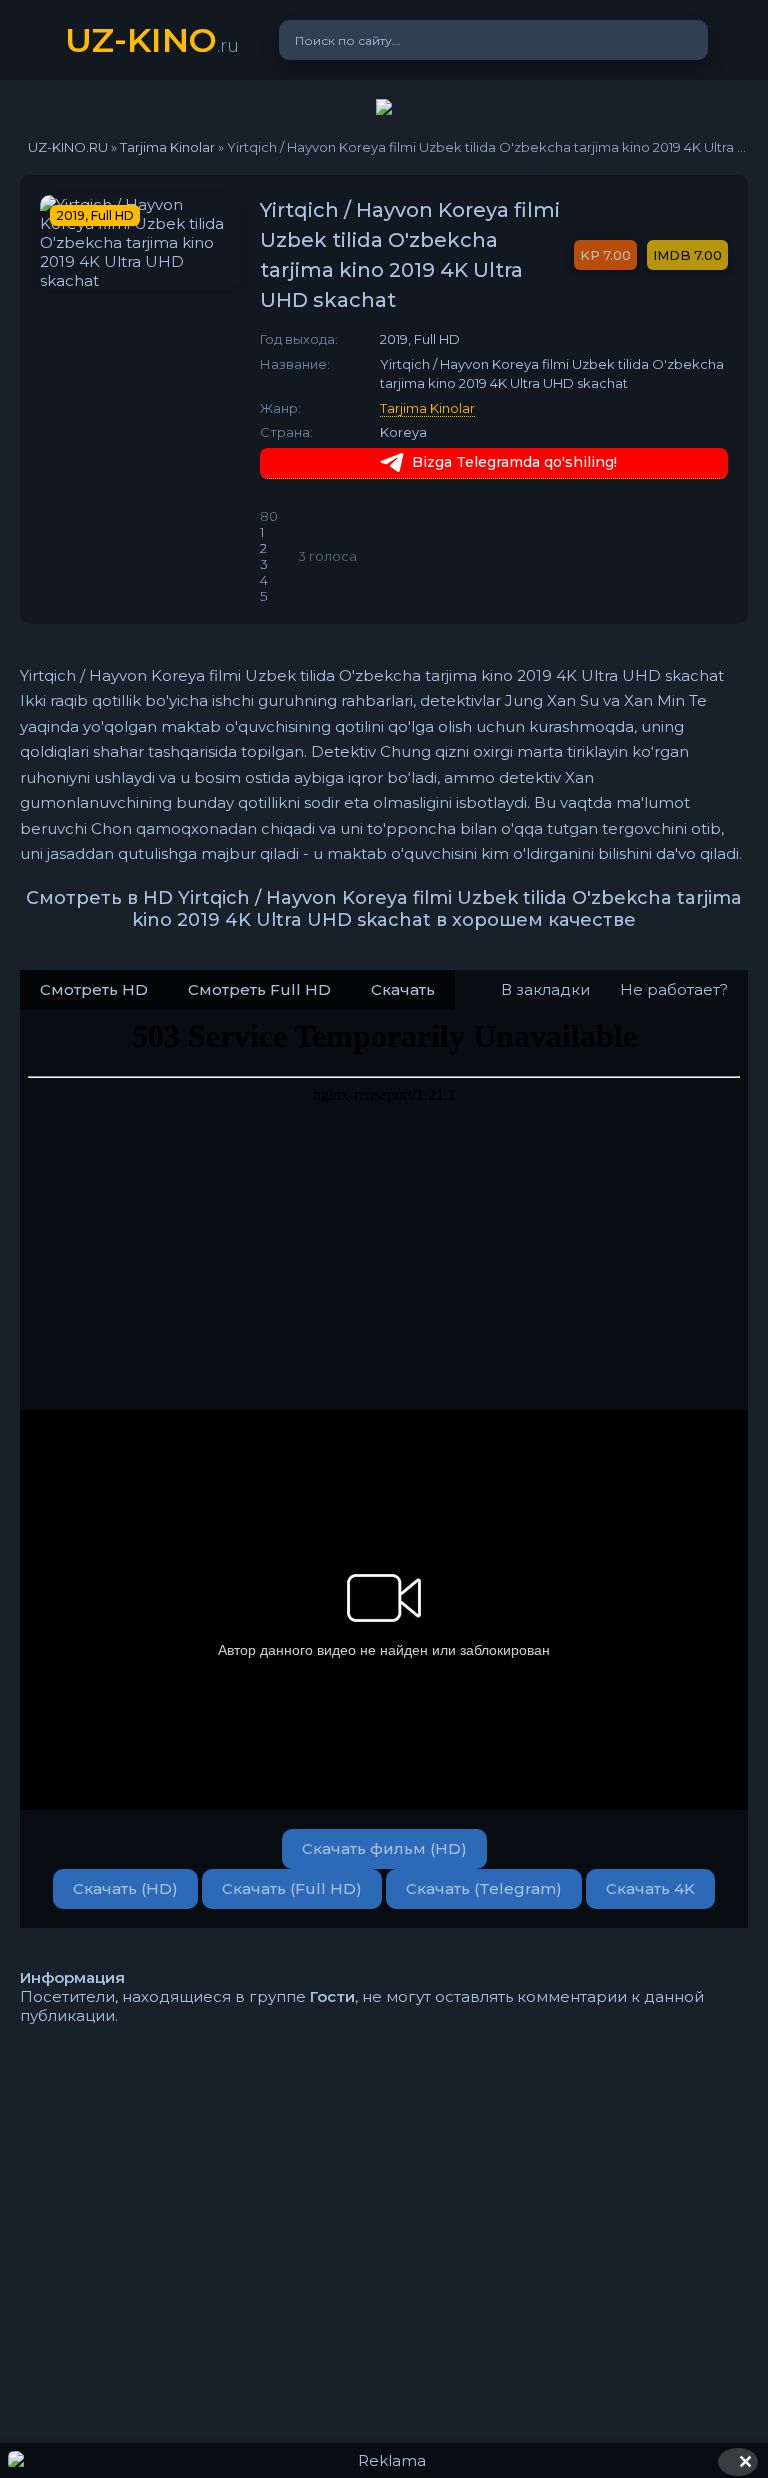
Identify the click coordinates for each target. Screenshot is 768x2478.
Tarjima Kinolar (427, 408)
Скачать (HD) (125, 1888)
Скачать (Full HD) (292, 1888)
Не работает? (674, 989)
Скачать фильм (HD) (384, 1848)
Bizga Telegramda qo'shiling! (514, 462)
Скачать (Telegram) (484, 1888)
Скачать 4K (650, 1888)
